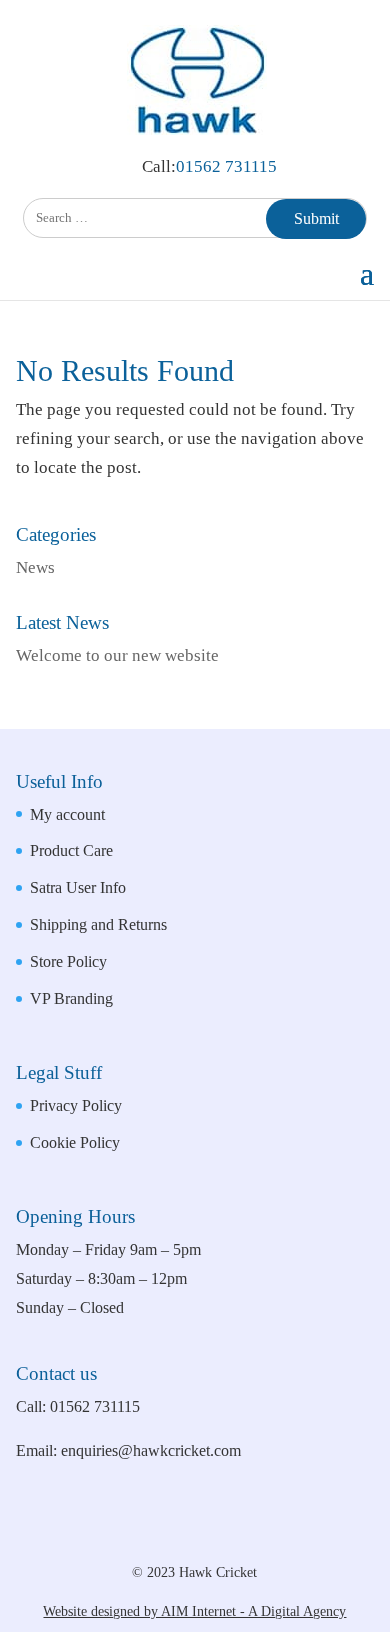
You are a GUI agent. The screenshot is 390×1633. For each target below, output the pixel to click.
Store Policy (68, 961)
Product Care (71, 850)
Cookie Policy (75, 1142)
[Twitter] (238, 1536)
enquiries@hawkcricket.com (151, 1450)
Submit (316, 218)
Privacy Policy (76, 1105)
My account (67, 814)
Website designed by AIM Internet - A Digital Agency (194, 1611)
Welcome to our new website (117, 655)
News (35, 567)
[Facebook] (171, 1536)
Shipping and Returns (98, 924)
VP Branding (71, 998)
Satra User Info (78, 887)
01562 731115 (226, 166)
